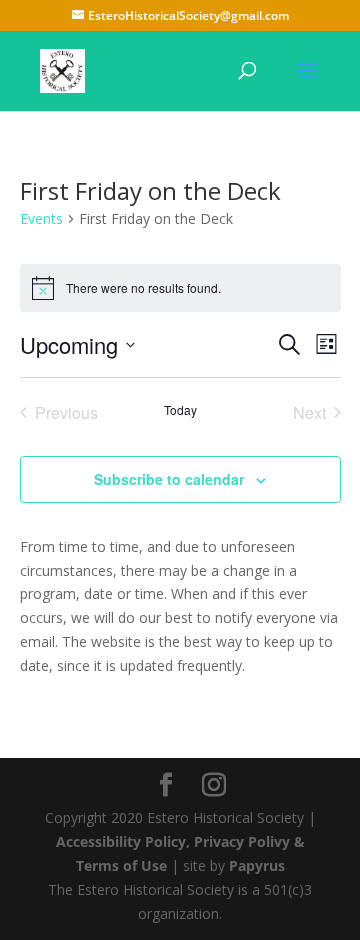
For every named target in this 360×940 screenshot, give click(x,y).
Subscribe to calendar (169, 479)
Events (41, 218)
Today (180, 410)
